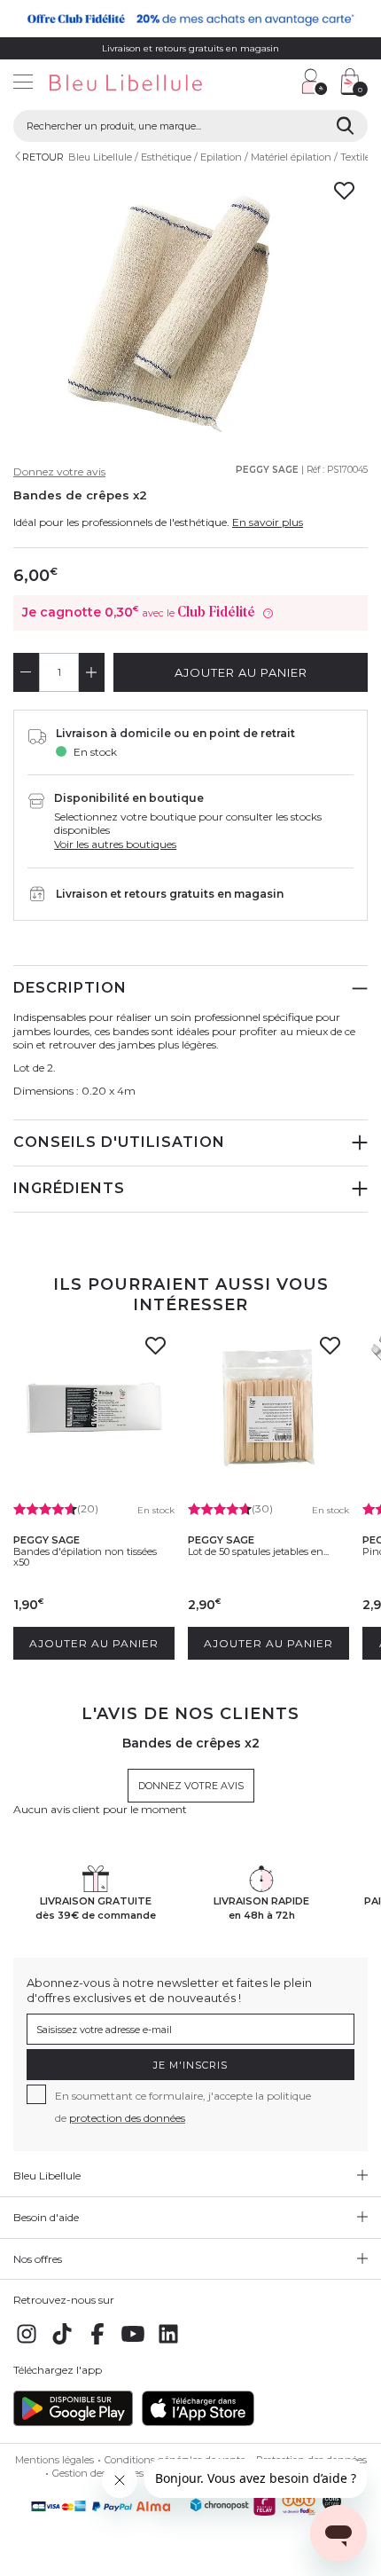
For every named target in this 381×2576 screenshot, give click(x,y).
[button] (279, 84)
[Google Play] (73, 2422)
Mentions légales (54, 2460)
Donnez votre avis (59, 471)
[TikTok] (62, 2343)
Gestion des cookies (98, 2473)
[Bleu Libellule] (147, 84)
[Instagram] (27, 2343)
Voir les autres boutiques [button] (115, 844)
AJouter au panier (241, 672)
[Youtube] (133, 2343)
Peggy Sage (267, 470)
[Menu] (23, 84)
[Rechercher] (345, 126)
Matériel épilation (291, 157)
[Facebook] (97, 2343)
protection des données (127, 2118)
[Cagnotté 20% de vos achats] (190, 19)
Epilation (221, 157)
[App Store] (198, 2422)
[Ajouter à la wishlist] (155, 1351)
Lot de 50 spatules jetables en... (258, 1551)
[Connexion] (315, 82)
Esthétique (166, 157)
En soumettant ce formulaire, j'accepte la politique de (183, 2107)
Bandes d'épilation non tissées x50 (85, 1557)
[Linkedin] (168, 2343)
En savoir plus (268, 522)
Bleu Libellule (100, 157)
